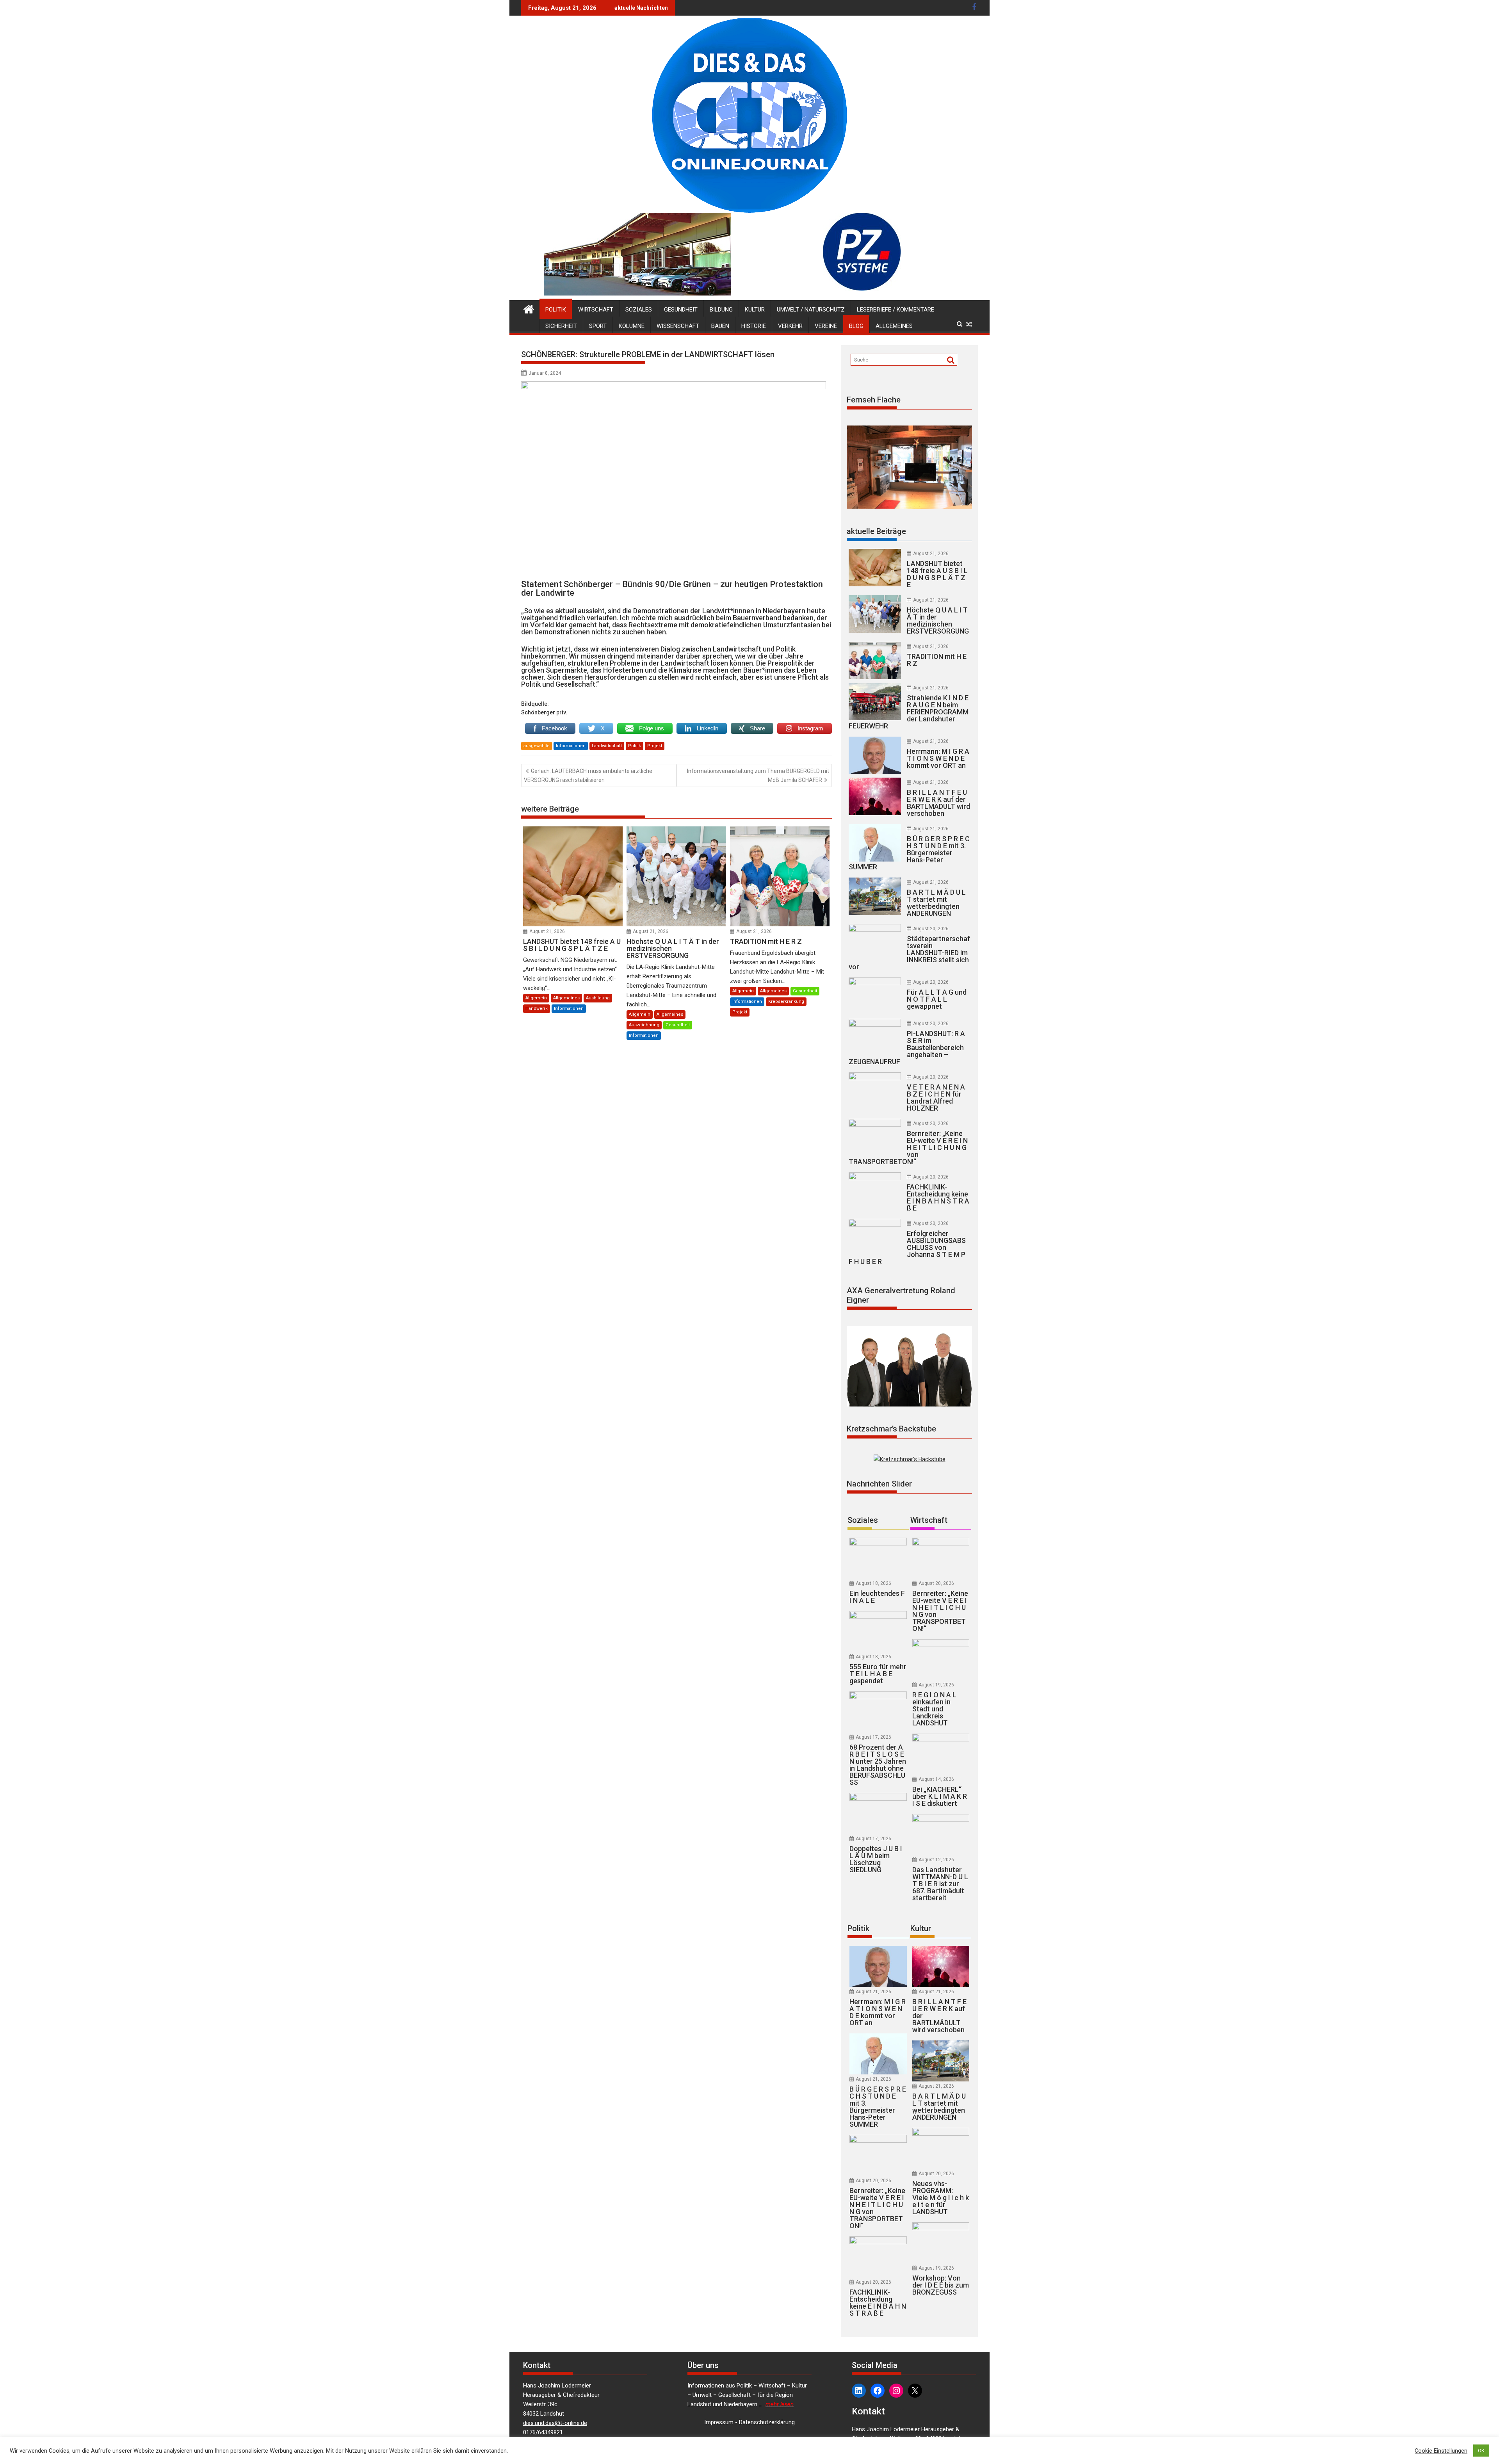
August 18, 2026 (873, 1583)
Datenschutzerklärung (767, 2422)
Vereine (826, 326)
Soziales (639, 310)
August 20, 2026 (931, 929)
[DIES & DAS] (529, 308)
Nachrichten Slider (879, 1484)
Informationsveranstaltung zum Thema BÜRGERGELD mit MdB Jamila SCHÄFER (758, 775)
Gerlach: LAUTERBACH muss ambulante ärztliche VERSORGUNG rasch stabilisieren (588, 775)
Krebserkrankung (786, 1001)
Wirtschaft (596, 310)
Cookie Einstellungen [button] (1441, 2451)
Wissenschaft (678, 326)
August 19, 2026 (936, 1685)
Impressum (719, 2422)
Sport (598, 326)
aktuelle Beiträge (876, 531)
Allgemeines (894, 326)
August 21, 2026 (547, 931)
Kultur (755, 310)
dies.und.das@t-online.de (555, 2423)
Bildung (721, 310)
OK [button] (1481, 2451)
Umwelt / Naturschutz (811, 310)
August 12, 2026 (936, 1860)
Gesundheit (681, 310)
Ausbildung (598, 998)
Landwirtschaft (607, 746)
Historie (754, 326)
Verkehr (790, 326)
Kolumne (632, 326)
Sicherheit (561, 326)
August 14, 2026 (936, 1779)
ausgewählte (537, 746)
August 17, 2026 (873, 1737)
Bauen (720, 326)
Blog (856, 326)
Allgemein (536, 998)
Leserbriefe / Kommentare (895, 310)
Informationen (571, 746)
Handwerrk (537, 1009)
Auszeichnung (644, 1025)
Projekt (655, 746)
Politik (556, 310)
